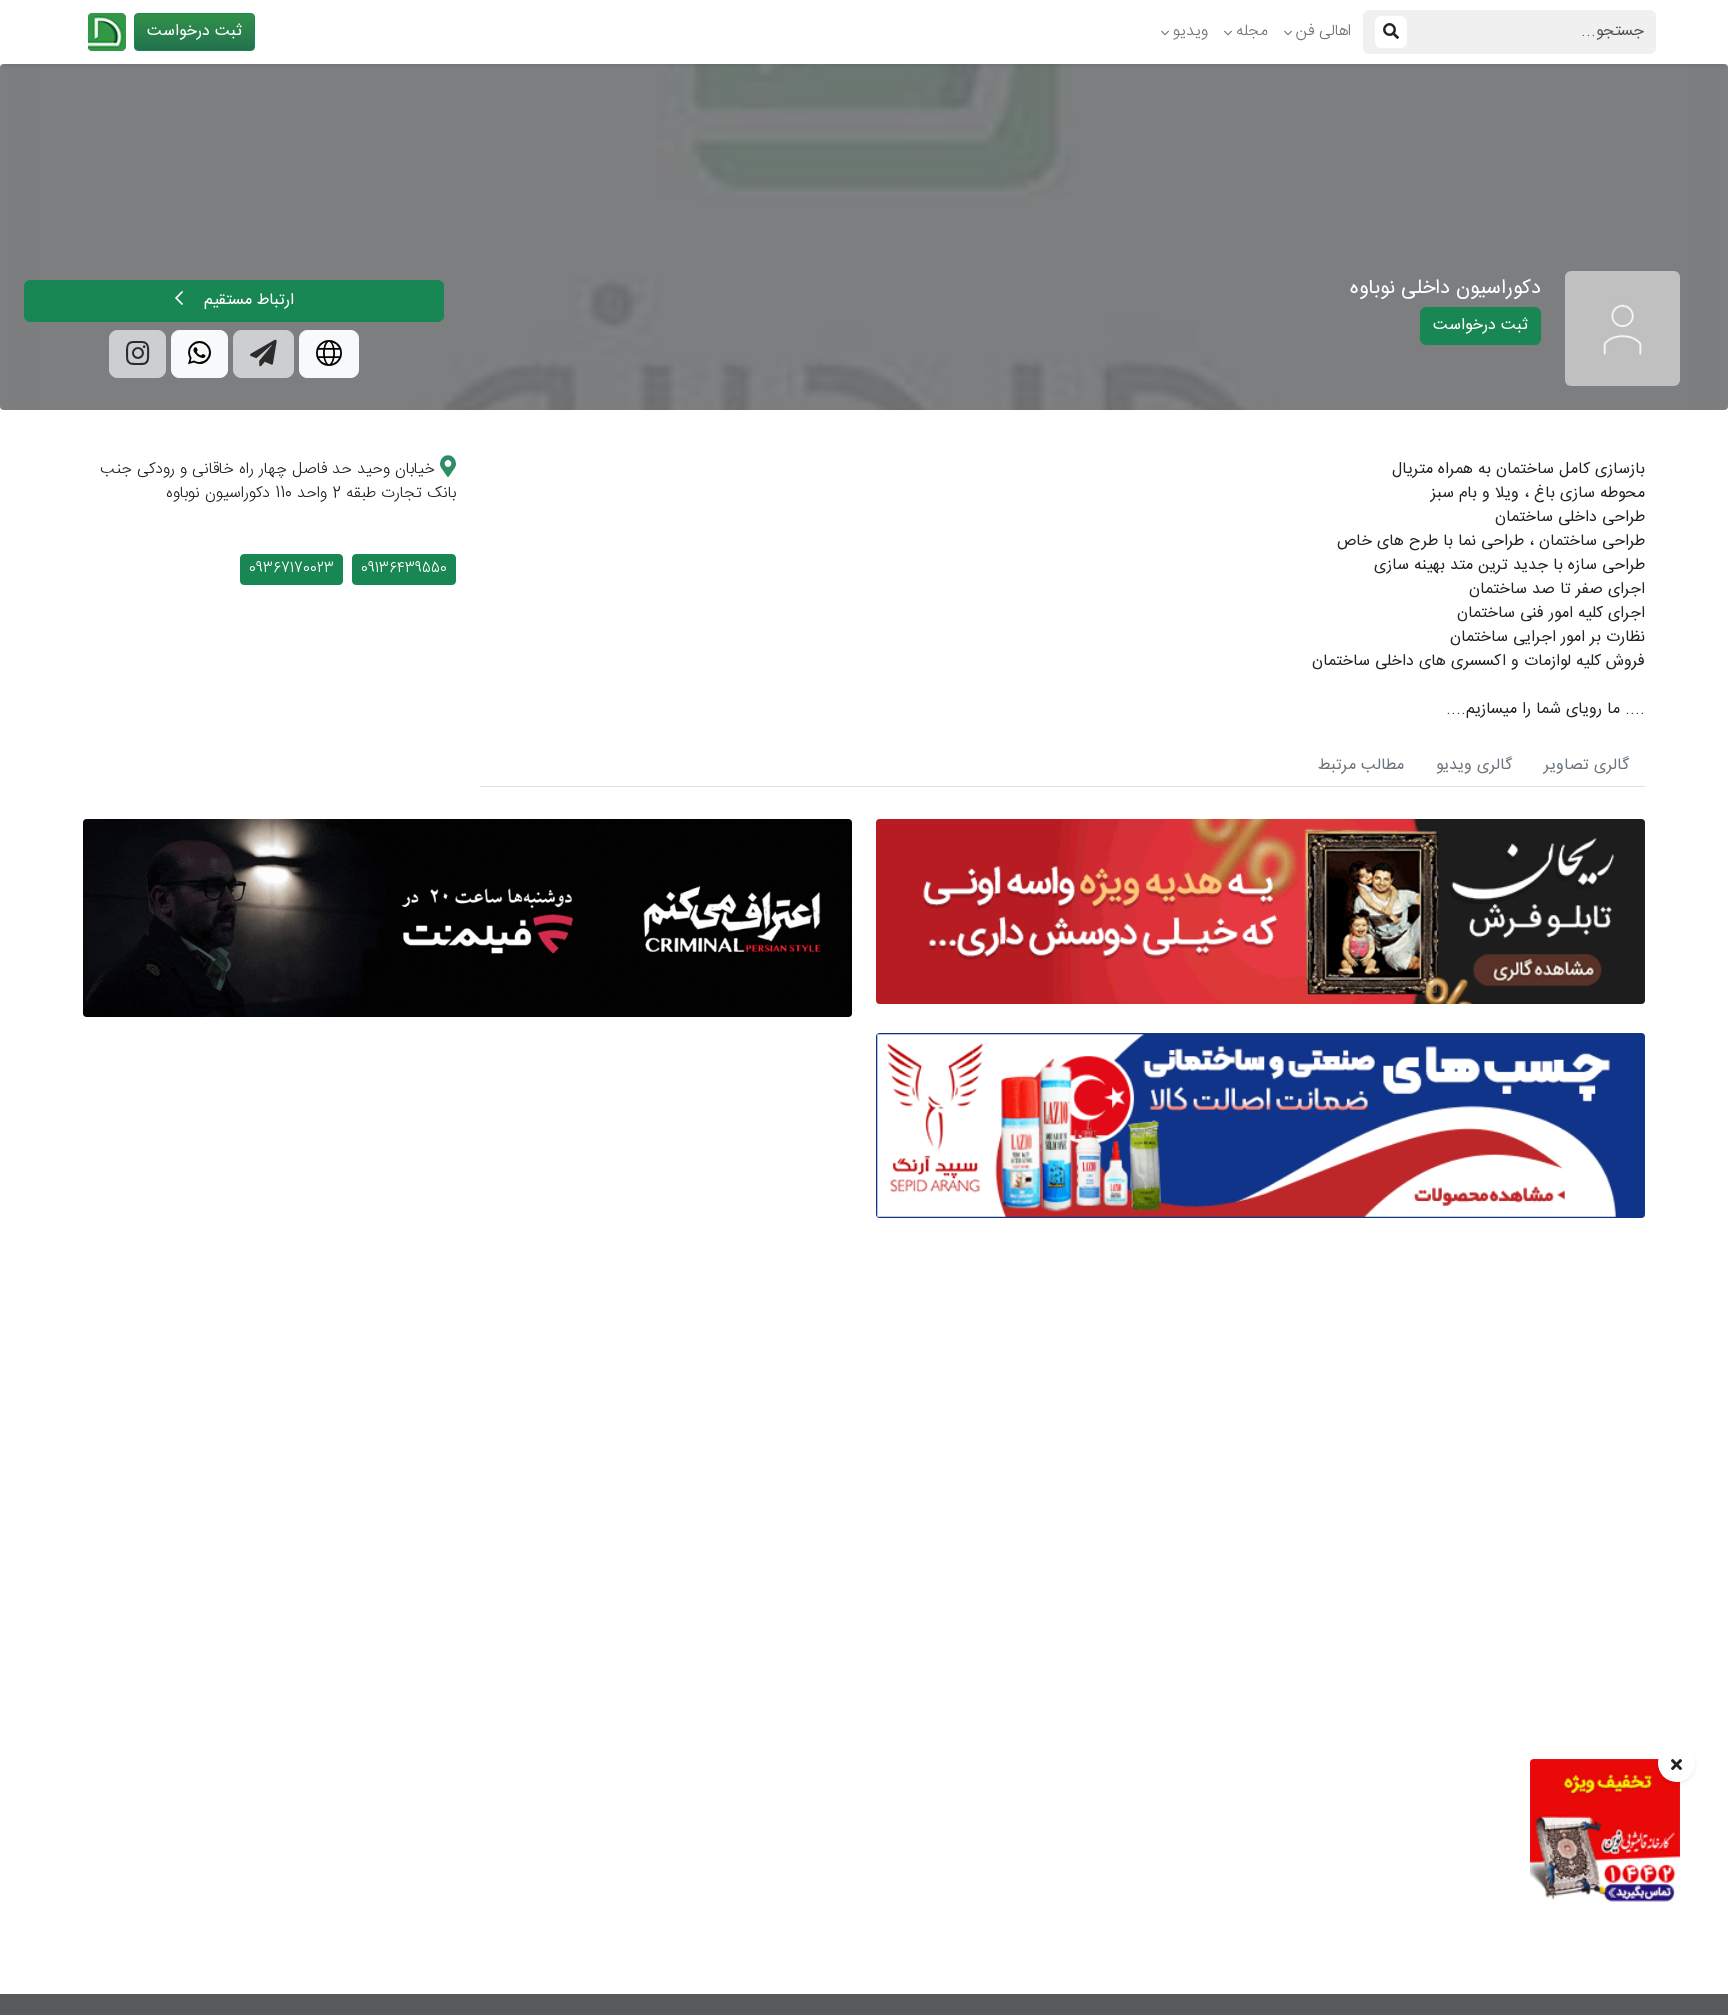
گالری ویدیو (1474, 765)
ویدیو (1190, 31)
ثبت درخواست (194, 31)
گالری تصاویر (1586, 765)
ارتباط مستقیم (246, 300)
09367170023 (291, 569)
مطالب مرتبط (1361, 765)
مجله (1252, 31)
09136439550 (404, 569)
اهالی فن (1323, 31)
